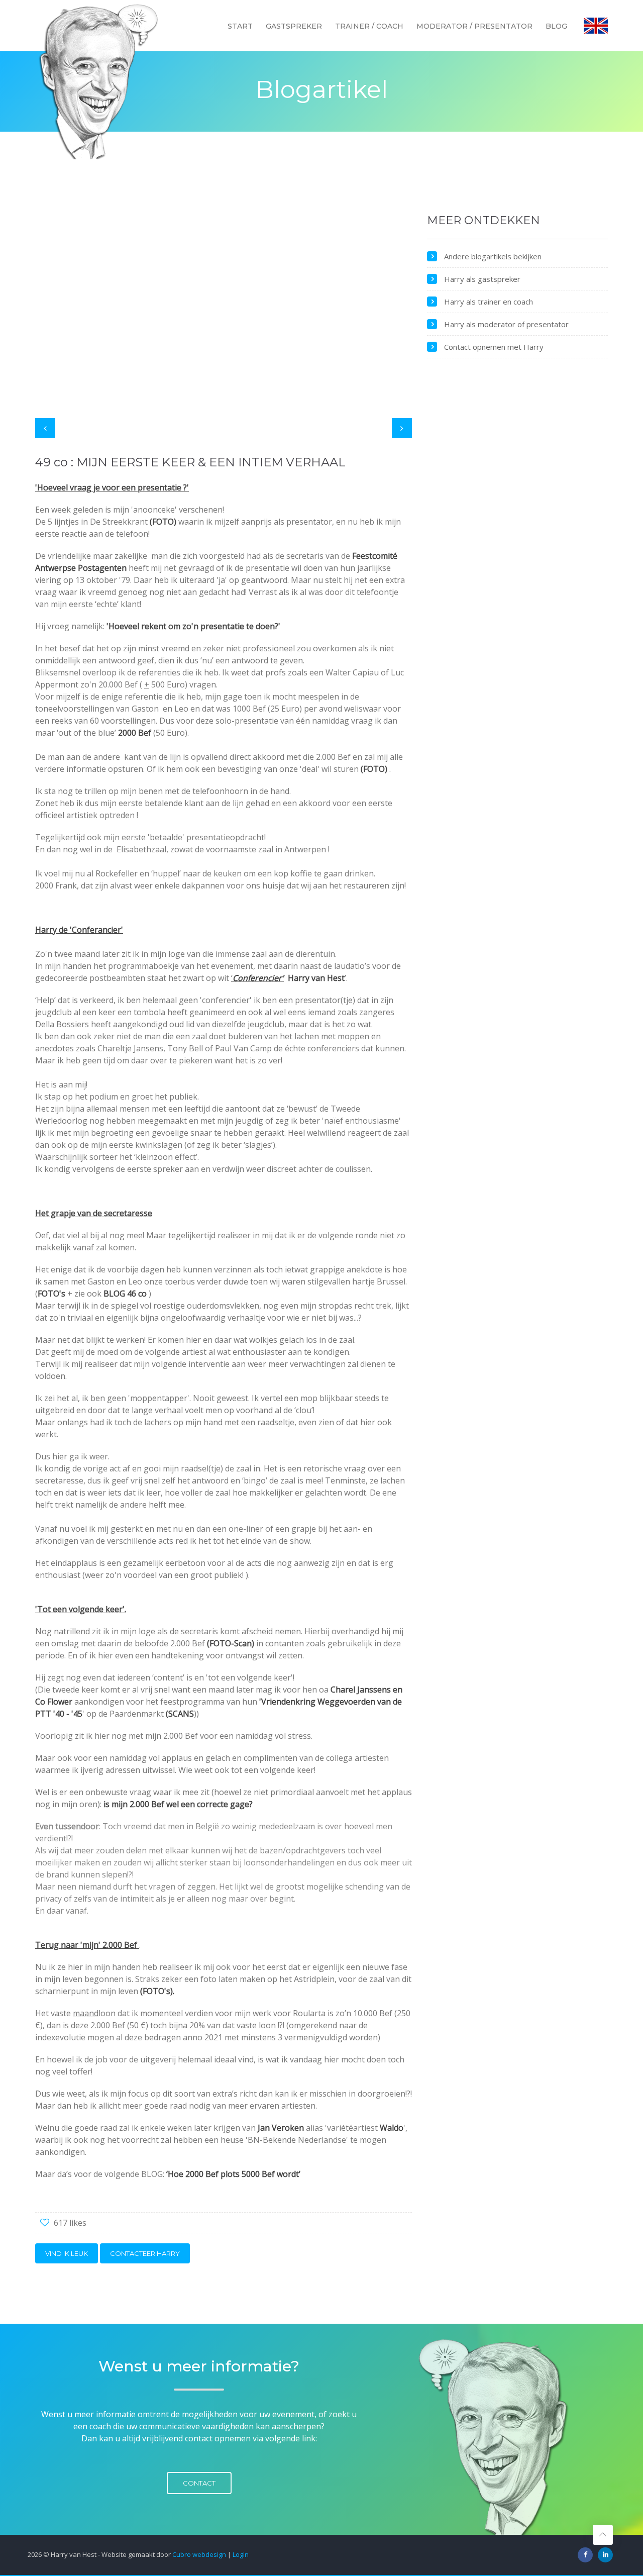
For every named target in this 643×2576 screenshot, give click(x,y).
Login (241, 2554)
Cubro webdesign (199, 2554)
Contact (199, 2483)
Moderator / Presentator (474, 26)
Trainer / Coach (369, 26)
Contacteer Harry (145, 2253)
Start (240, 26)
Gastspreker (294, 26)
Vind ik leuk (67, 2253)
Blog (556, 26)
